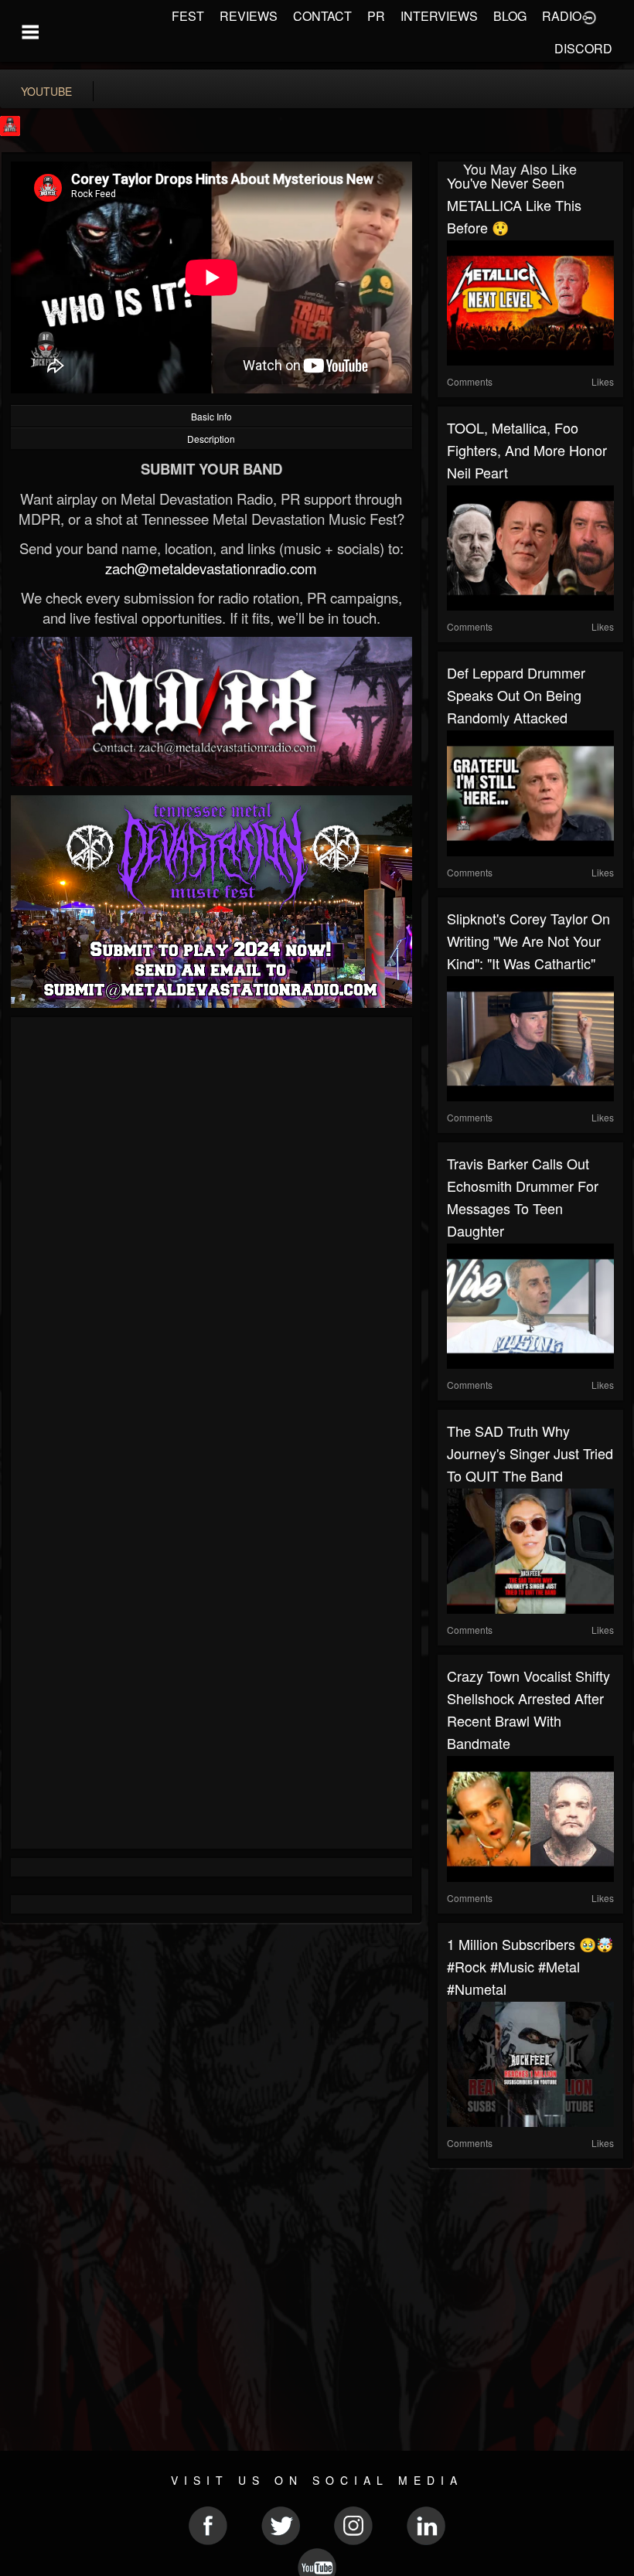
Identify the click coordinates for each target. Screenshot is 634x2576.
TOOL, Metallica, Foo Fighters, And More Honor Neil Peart (527, 450)
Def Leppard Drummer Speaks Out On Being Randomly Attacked (516, 695)
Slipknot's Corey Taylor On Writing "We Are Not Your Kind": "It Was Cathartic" (528, 941)
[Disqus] (211, 1233)
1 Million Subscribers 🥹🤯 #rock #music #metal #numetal (530, 1966)
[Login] (589, 16)
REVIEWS (249, 16)
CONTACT (322, 16)
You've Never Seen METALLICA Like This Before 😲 (514, 205)
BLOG (510, 16)
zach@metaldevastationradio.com (211, 568)
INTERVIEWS (439, 16)
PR (376, 16)
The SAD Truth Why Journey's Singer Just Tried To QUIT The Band (530, 1453)
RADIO (562, 16)
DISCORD (583, 48)
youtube (46, 91)
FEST (188, 16)
